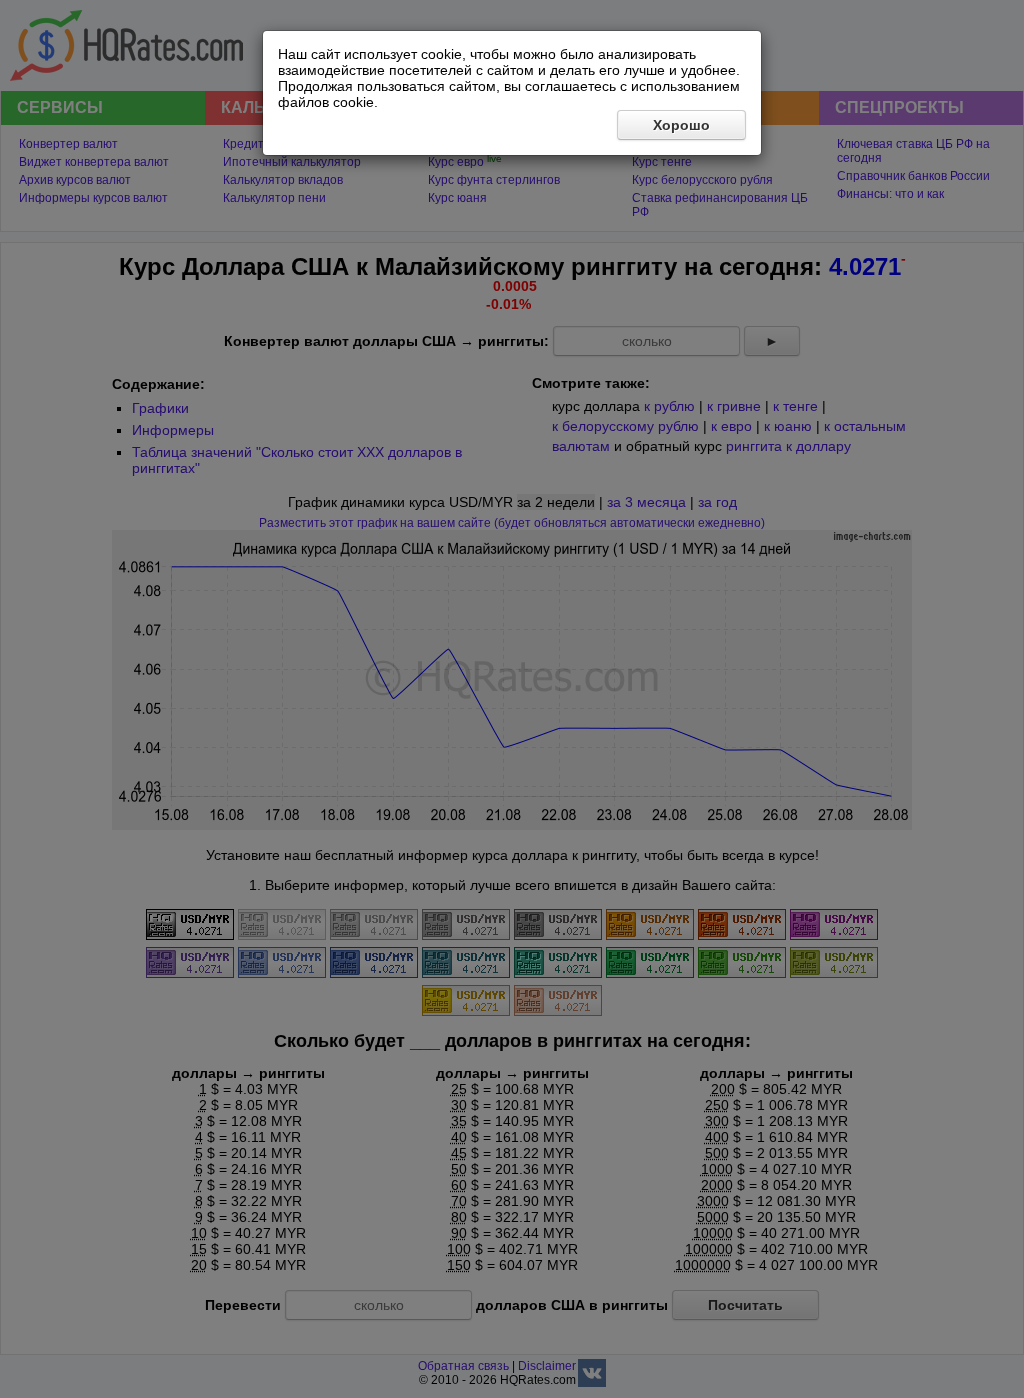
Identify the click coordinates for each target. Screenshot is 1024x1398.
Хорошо (681, 125)
